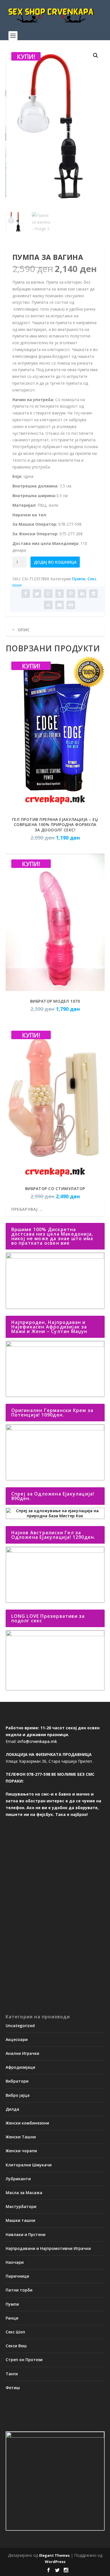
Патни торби (19, 2290)
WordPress (55, 2562)
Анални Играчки (22, 2053)
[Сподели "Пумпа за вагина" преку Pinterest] (71, 594)
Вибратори (17, 2081)
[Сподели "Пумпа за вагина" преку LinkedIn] (82, 594)
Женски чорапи (21, 2151)
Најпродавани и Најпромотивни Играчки (48, 2248)
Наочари (15, 2262)
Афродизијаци (20, 2067)
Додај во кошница (55, 562)
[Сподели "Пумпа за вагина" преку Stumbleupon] (48, 605)
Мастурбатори (21, 2206)
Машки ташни (20, 2220)
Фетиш (13, 2388)
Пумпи (79, 579)
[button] (96, 55)
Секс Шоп (15, 2332)
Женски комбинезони (27, 2123)
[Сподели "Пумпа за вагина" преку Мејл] (60, 605)
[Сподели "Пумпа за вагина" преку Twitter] (37, 594)
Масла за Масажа (24, 2193)
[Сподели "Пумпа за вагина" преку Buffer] (93, 594)
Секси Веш (16, 2346)
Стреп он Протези (24, 2360)
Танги (12, 2374)
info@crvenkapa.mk (37, 1741)
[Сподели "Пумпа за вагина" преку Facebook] (26, 594)
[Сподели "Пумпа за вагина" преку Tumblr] (60, 594)
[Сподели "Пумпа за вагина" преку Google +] (48, 594)
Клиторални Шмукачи (29, 2165)
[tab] (55, 630)
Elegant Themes (54, 2555)
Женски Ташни (21, 2137)
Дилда (12, 2109)
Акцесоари (17, 2039)
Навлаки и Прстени (26, 2234)
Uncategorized (20, 2026)
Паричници (17, 2276)
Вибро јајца (18, 2095)
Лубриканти (18, 2179)
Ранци (12, 2318)
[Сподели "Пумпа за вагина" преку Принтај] (71, 605)
